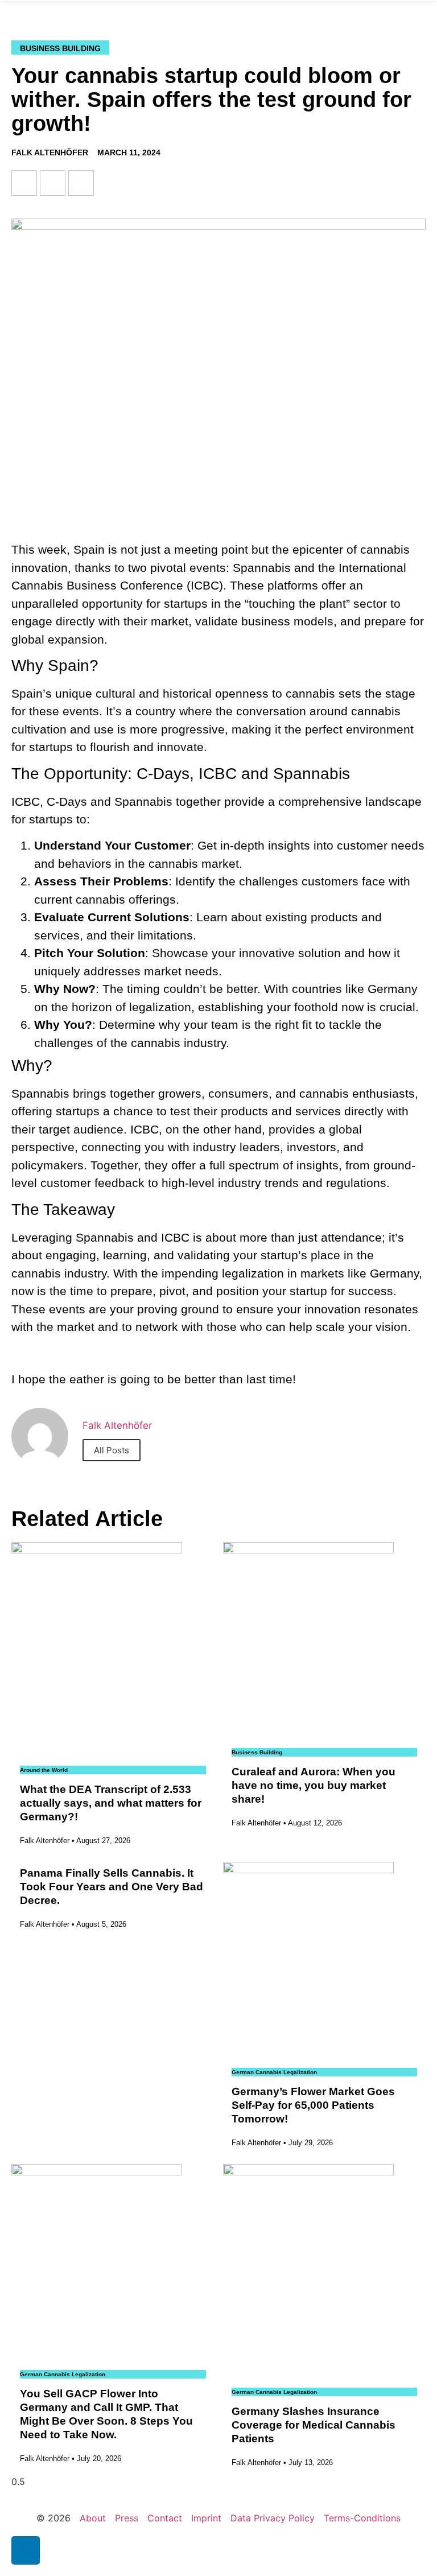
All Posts (112, 1450)
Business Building (60, 48)
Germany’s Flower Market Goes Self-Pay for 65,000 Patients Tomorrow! (313, 2105)
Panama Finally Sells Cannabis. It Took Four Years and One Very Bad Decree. (112, 1887)
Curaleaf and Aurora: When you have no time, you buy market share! (314, 1785)
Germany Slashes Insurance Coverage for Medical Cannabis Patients (314, 2425)
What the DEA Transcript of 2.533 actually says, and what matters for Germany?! (111, 1803)
